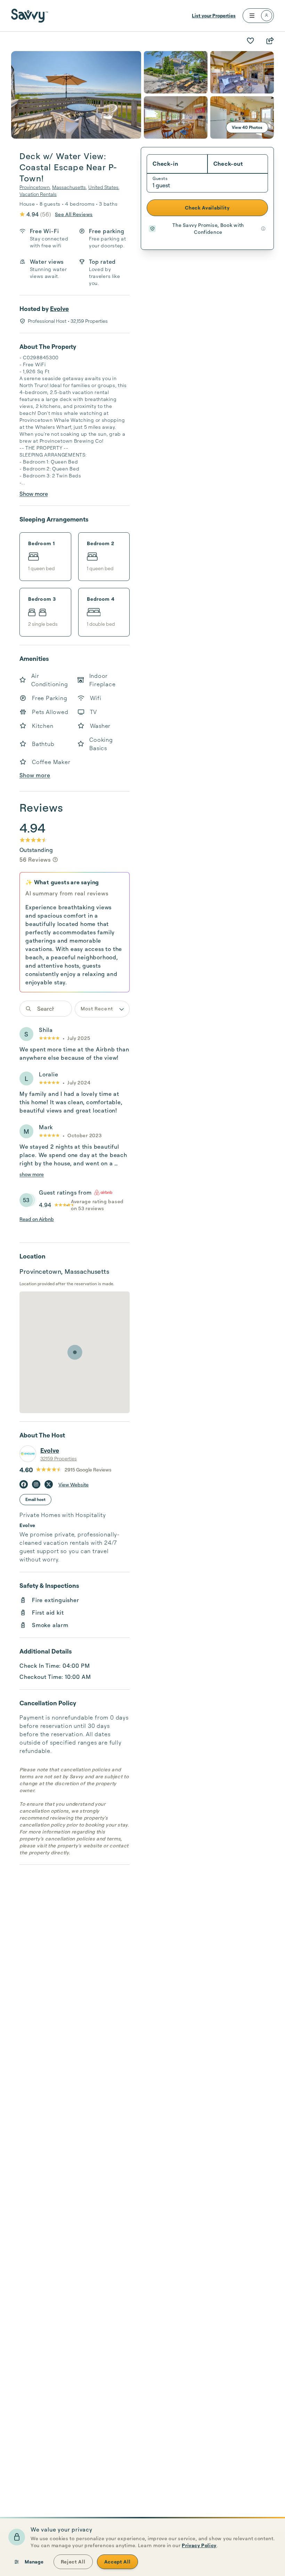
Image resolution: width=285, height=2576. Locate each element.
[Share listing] (270, 41)
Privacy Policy (199, 2545)
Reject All (73, 2562)
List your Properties (214, 15)
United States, (104, 187)
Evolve (59, 309)
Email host (35, 1499)
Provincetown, (35, 187)
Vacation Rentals (38, 194)
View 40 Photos (247, 127)
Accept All (117, 2562)
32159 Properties (59, 1458)
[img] (55, 860)
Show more (34, 494)
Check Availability (207, 208)
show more (32, 1174)
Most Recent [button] (97, 1008)
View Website (74, 1484)
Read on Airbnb (37, 1219)
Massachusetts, (70, 187)
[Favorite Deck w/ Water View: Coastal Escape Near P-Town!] (250, 41)
